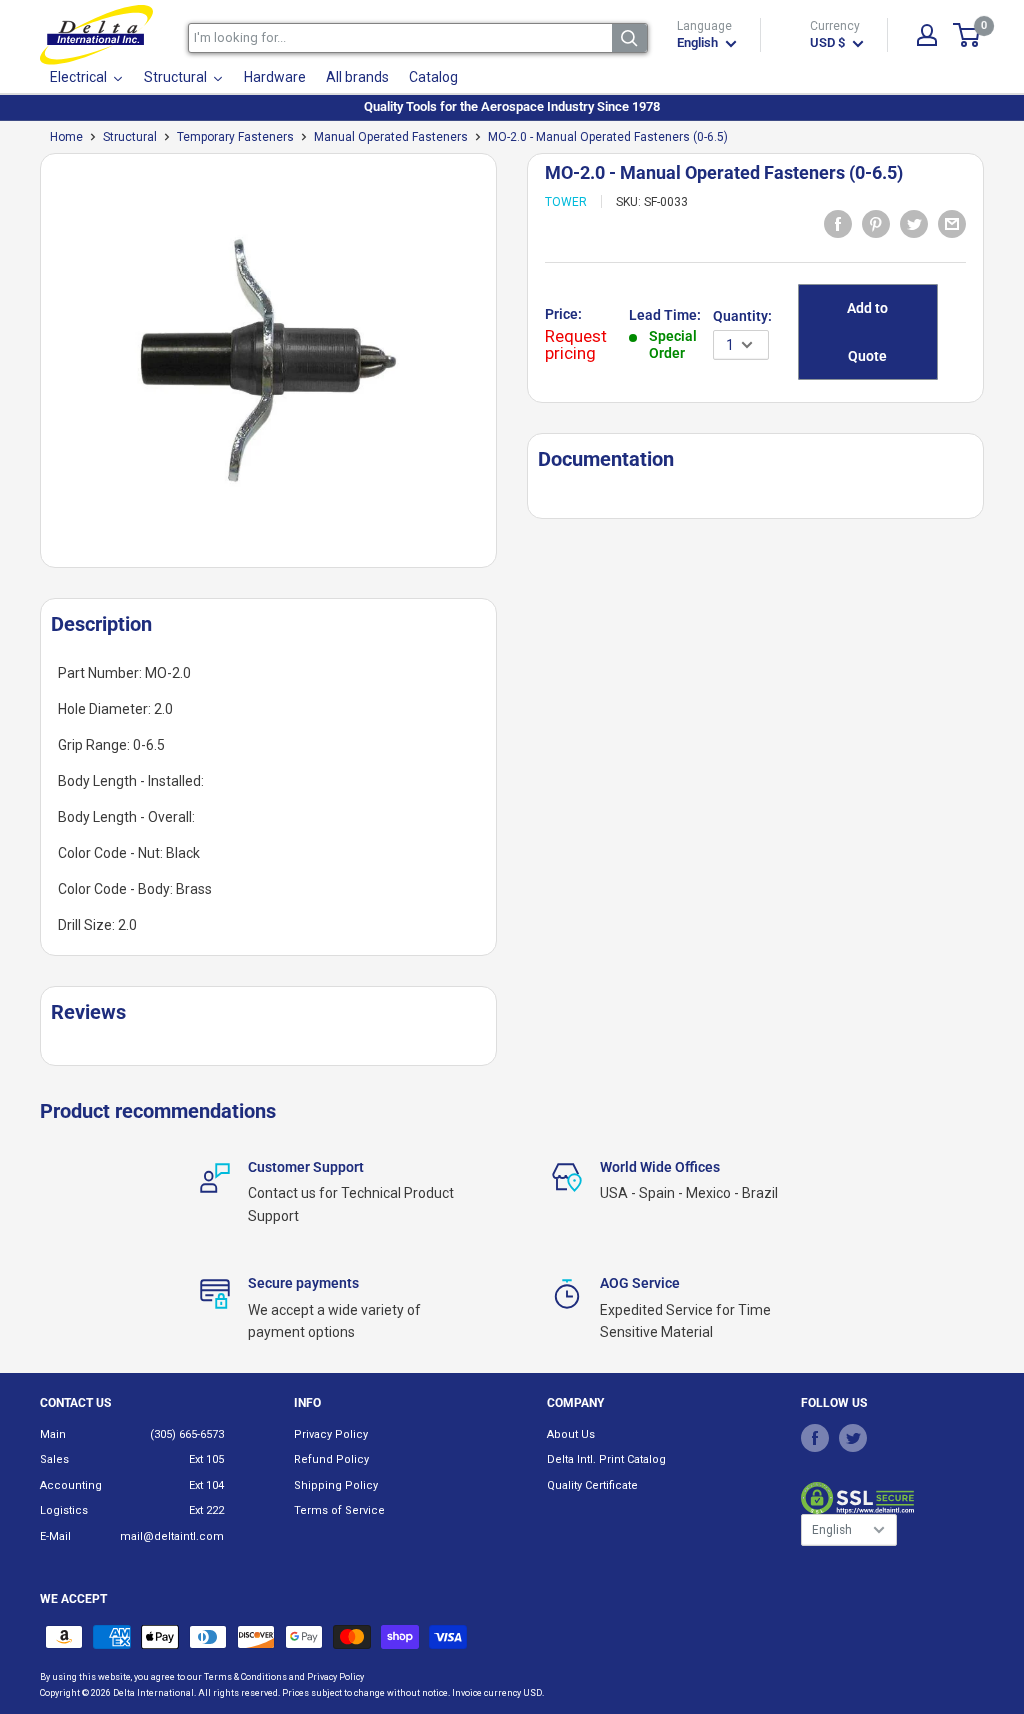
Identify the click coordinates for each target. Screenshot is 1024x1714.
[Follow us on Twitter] (853, 1438)
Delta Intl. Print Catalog (606, 1459)
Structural (130, 137)
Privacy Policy (331, 1434)
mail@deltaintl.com (172, 1536)
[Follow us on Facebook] (815, 1438)
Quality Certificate (592, 1485)
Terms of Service (339, 1510)
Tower (566, 202)
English (832, 1530)
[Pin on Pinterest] (876, 223)
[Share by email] (952, 223)
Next (507, 368)
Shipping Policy (336, 1485)
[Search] (629, 38)
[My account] (927, 35)
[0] (967, 35)
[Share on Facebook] (838, 223)
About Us (571, 1434)
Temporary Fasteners (235, 137)
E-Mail (55, 1536)
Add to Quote (867, 332)
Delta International (153, 1693)
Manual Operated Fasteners (391, 137)
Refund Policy (331, 1459)
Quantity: (742, 316)
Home (66, 137)
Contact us (75, 1403)
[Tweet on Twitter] (914, 223)
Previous (30, 368)
